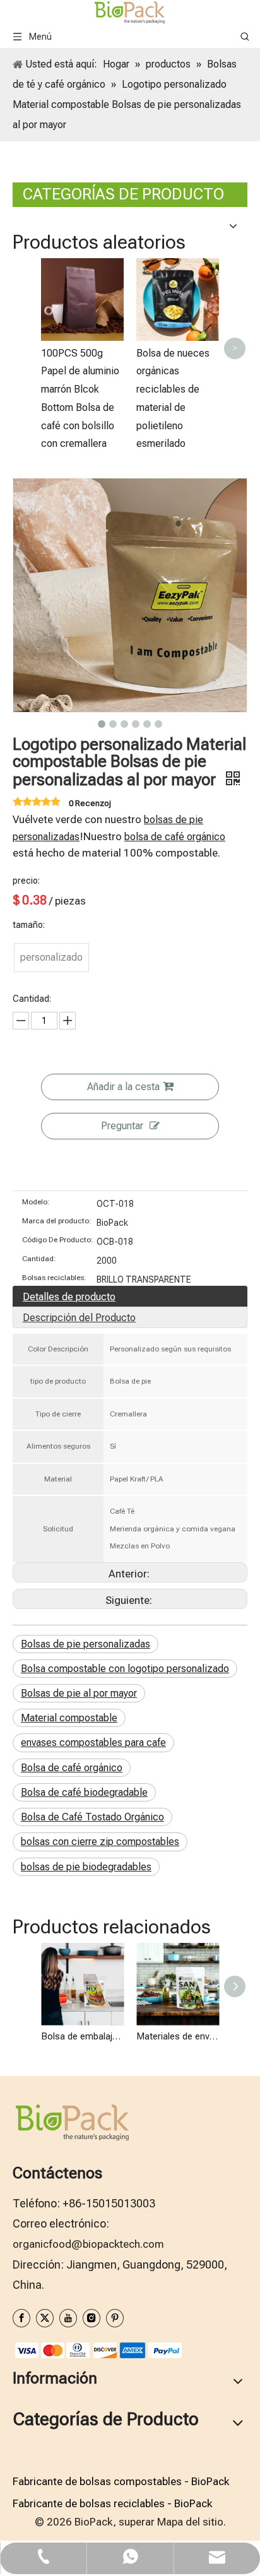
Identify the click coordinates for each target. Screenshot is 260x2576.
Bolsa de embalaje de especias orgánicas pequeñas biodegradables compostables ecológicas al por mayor (82, 2036)
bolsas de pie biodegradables (86, 1867)
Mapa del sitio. (192, 2522)
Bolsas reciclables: (54, 1278)
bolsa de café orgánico (175, 837)
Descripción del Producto (79, 1318)
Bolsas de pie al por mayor (79, 1693)
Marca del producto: (57, 1221)
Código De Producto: (58, 1240)
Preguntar (122, 1126)
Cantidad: (39, 1259)
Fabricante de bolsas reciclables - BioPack (112, 2503)
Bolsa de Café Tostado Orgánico (92, 1817)
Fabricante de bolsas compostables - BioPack (121, 2481)
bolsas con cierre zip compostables (100, 1842)
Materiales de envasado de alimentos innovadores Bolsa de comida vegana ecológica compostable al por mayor (178, 2036)
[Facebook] (21, 2318)
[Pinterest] (115, 2318)
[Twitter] (45, 2318)
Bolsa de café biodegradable (84, 1792)
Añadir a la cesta (123, 1087)
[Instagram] (92, 2318)
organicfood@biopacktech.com (88, 2244)
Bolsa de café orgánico (72, 1768)
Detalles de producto (69, 1297)
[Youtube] (68, 2318)
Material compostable (69, 1718)
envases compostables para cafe (93, 1742)
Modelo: (36, 1202)
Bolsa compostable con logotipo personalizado (125, 1669)
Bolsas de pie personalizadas (86, 1644)
